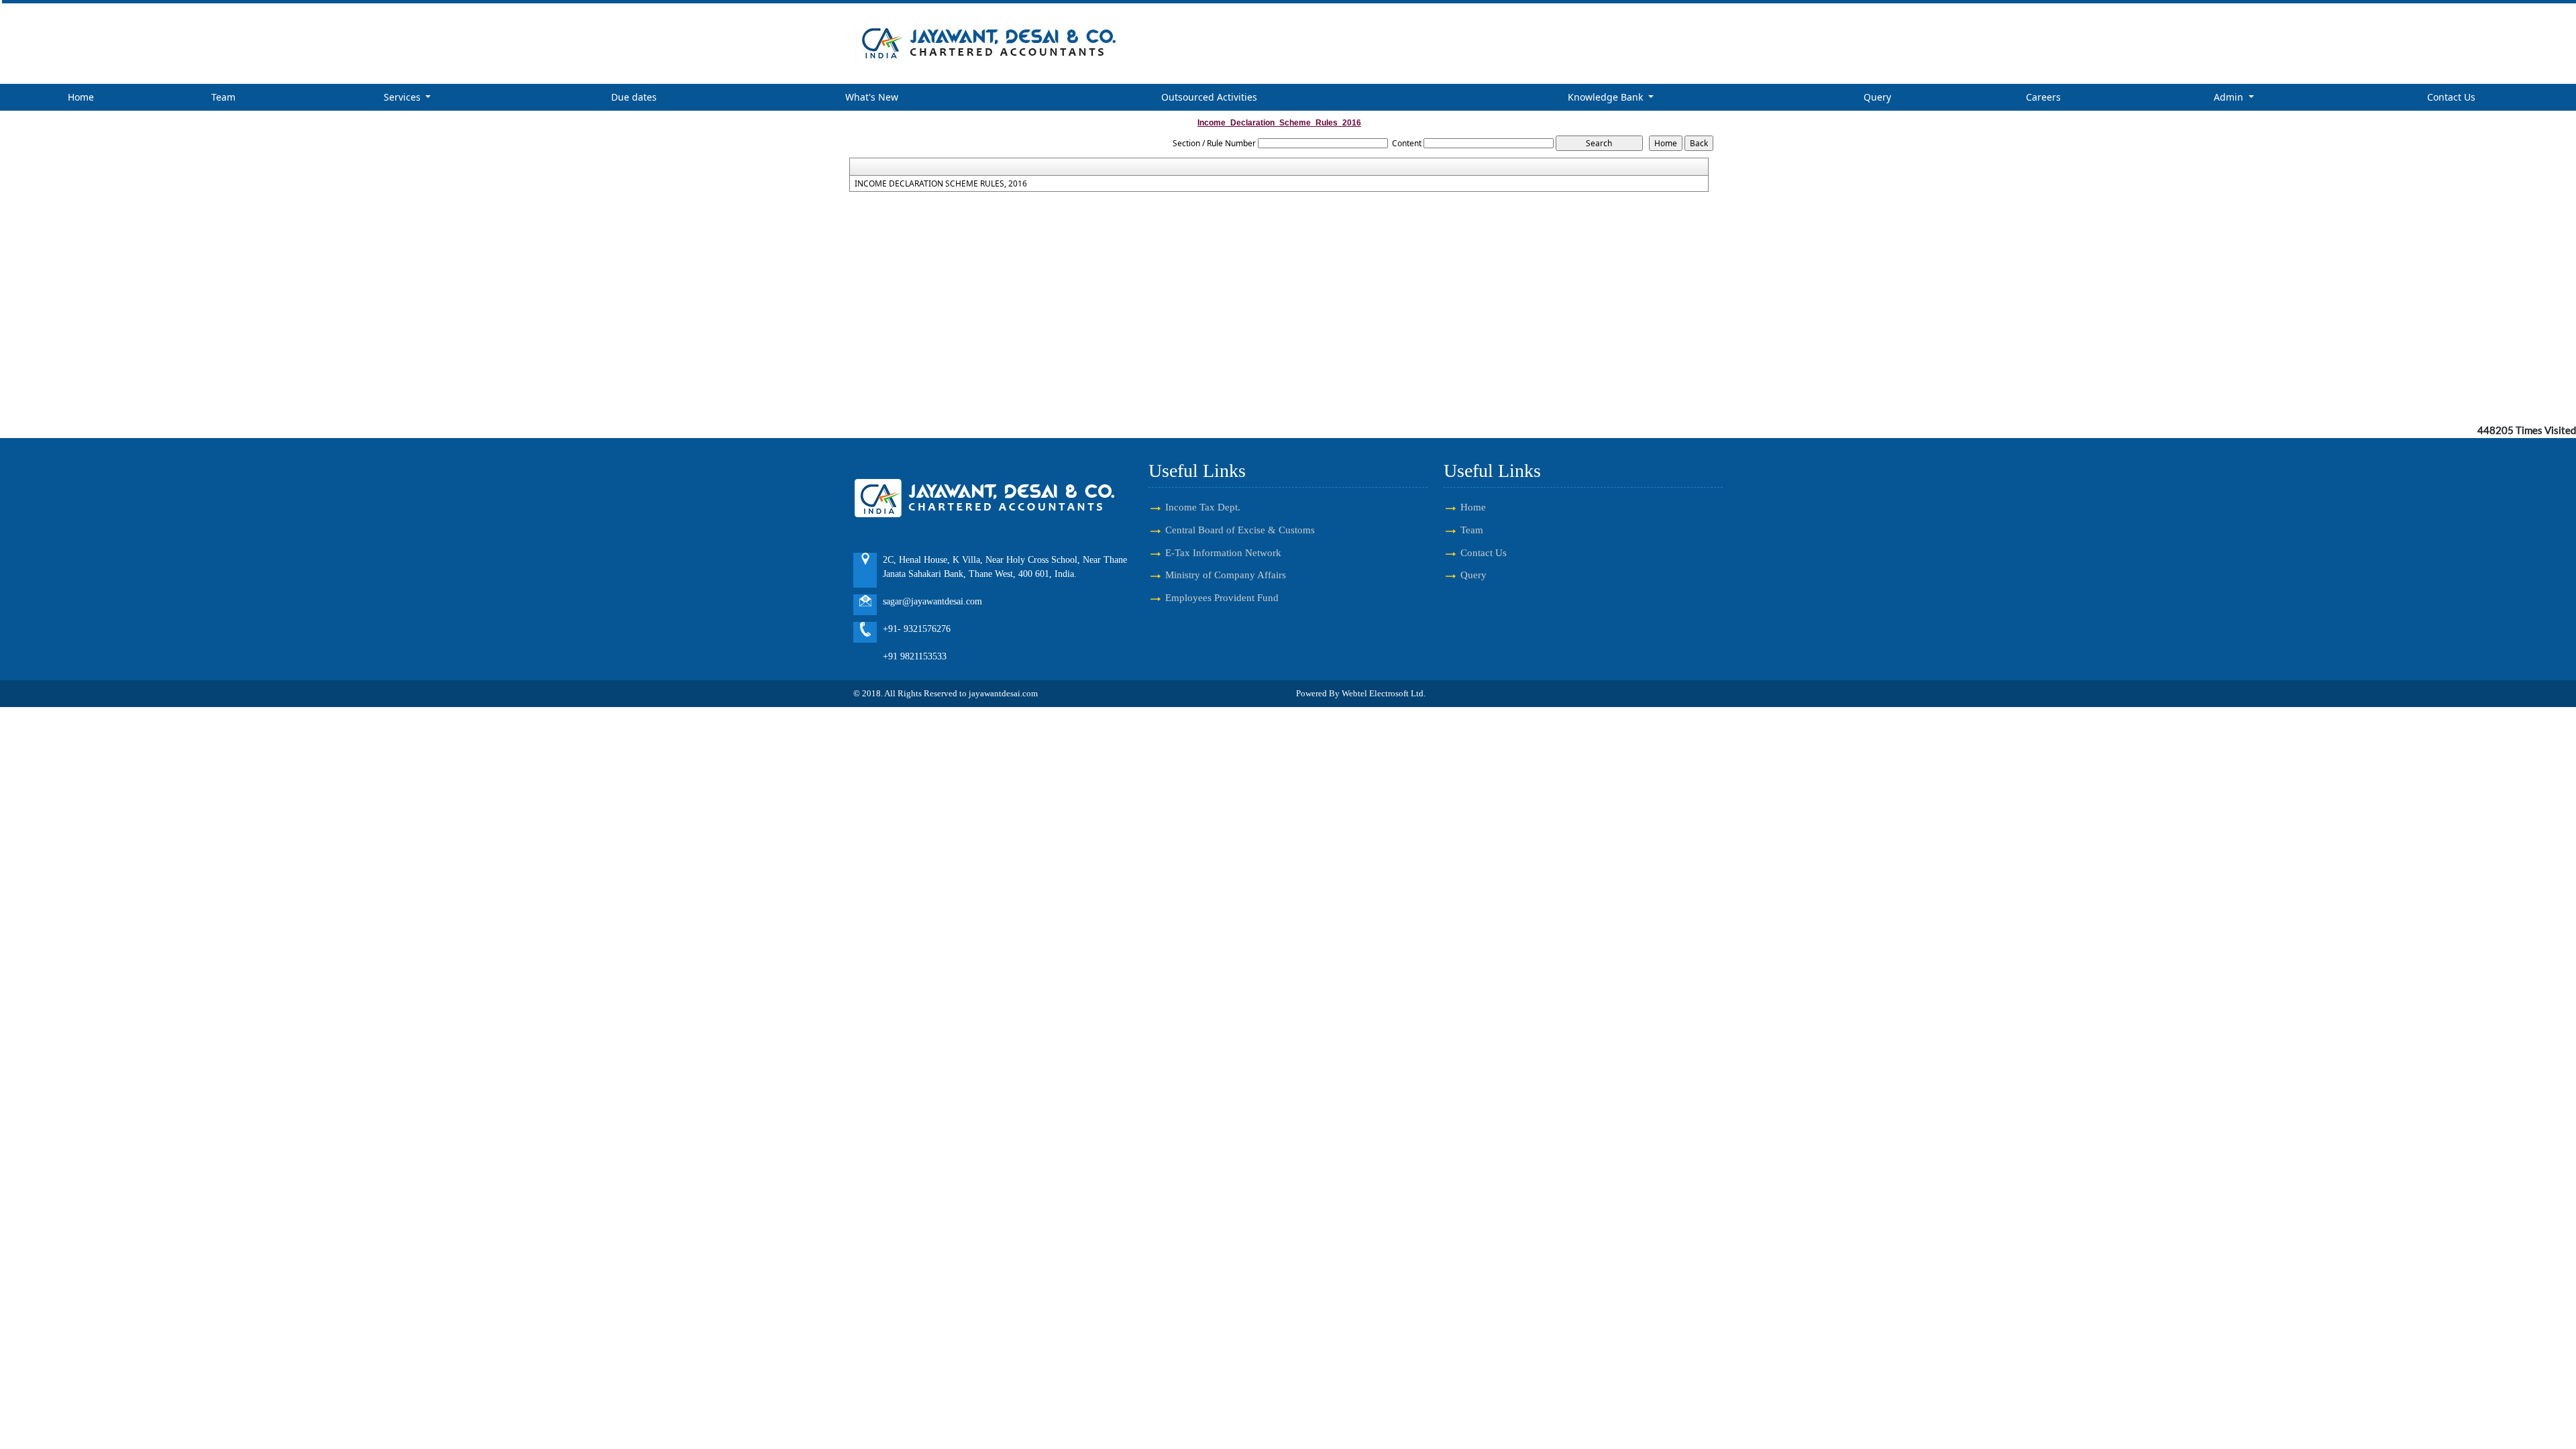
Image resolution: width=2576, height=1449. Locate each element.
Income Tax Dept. (1203, 507)
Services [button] (404, 97)
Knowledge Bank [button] (1607, 97)
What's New (872, 97)
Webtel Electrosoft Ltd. (1384, 693)
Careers (2043, 97)
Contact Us (2451, 97)
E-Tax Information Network (1223, 552)
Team (223, 97)
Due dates (634, 97)
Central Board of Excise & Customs (1240, 530)
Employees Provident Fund (1222, 597)
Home (81, 97)
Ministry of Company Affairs (1226, 575)
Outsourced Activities (1209, 97)
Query (1877, 97)
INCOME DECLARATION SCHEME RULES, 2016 (941, 184)
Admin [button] (2230, 97)
